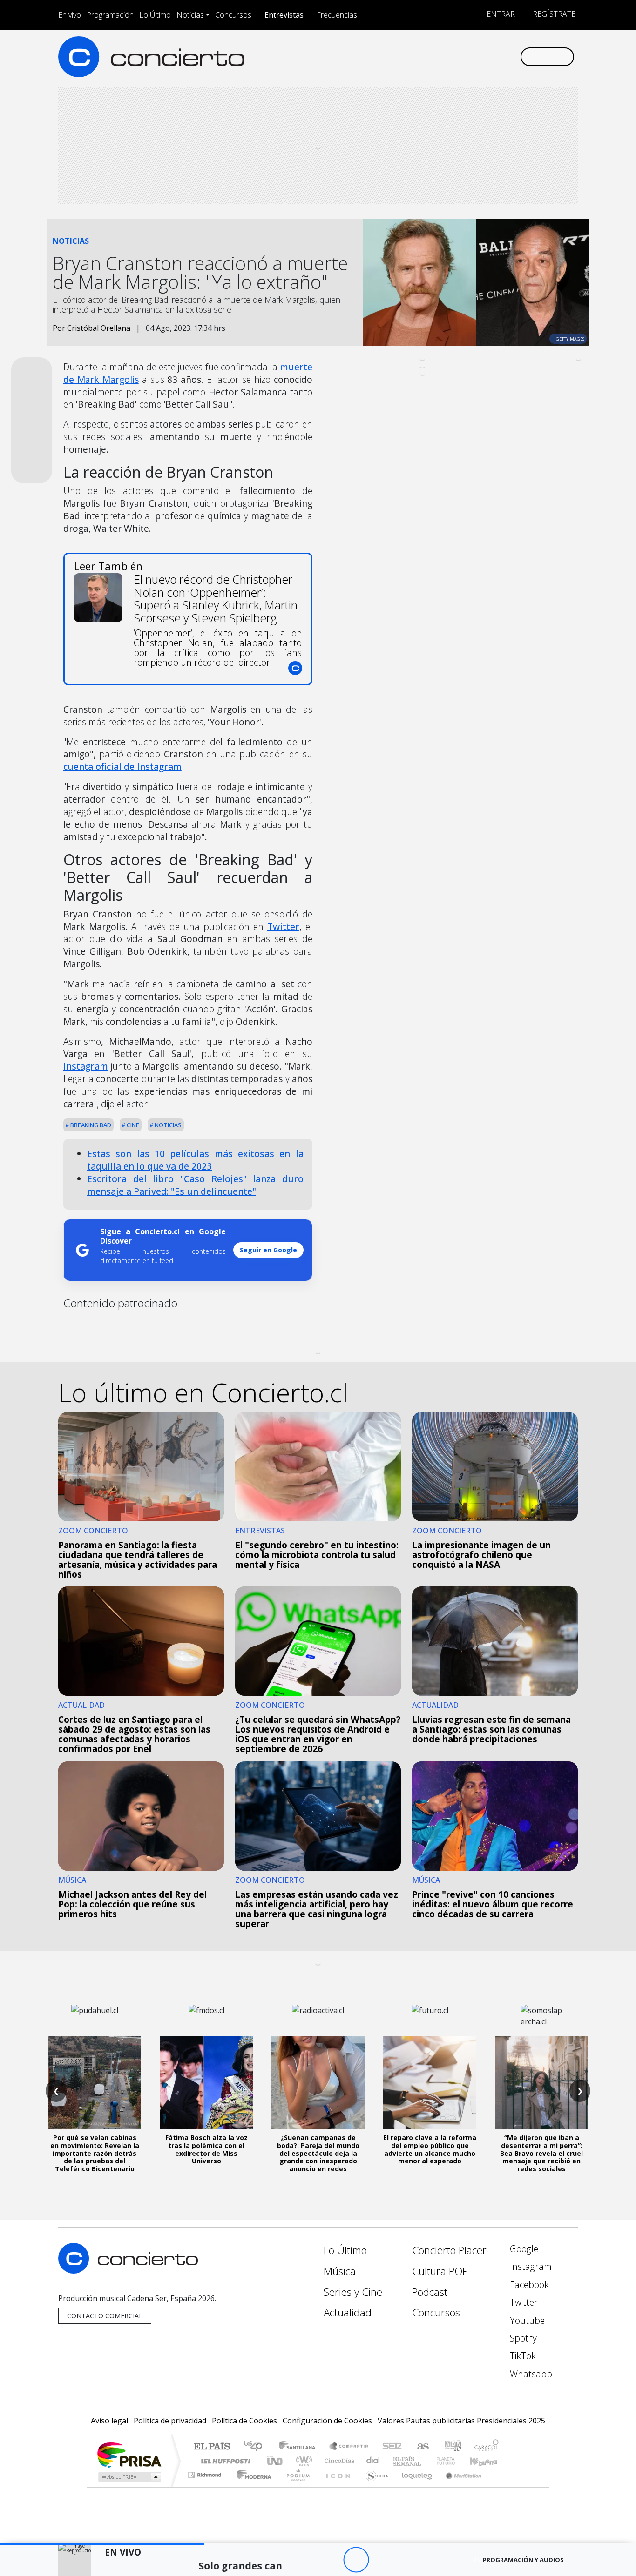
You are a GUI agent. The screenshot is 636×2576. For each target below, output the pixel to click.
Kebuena (488, 2461)
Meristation (459, 2486)
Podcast (430, 2292)
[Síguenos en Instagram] (420, 57)
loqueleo (414, 2486)
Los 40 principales (256, 2447)
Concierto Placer (449, 2250)
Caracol (487, 2447)
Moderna (252, 2486)
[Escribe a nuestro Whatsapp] (512, 57)
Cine (132, 1125)
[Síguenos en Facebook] (436, 57)
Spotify (522, 2338)
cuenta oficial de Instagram (122, 766)
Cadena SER (392, 2447)
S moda (374, 2486)
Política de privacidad (170, 2421)
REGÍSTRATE (553, 14)
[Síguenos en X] (451, 57)
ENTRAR (500, 14)
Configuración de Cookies (327, 2421)
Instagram (86, 1066)
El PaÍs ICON (336, 2486)
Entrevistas (284, 15)
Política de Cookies (244, 2421)
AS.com (422, 2447)
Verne (426, 2461)
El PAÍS (212, 2447)
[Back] (305, 2560)
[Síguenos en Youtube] (466, 57)
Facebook (528, 2285)
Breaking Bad (90, 1125)
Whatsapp (530, 2374)
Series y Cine (353, 2292)
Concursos (233, 15)
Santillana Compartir (349, 2447)
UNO (276, 2461)
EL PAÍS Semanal (399, 2461)
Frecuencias (337, 15)
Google (523, 2249)
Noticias (190, 15)
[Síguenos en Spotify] (482, 57)
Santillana (300, 2447)
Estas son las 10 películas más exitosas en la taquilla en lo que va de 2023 (195, 1160)
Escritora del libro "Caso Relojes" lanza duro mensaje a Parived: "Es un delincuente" (195, 1185)
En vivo (70, 15)
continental (373, 2461)
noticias (167, 1125)
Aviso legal (109, 2421)
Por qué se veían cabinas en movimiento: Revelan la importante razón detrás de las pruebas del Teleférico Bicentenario (95, 2153)
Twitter (283, 927)
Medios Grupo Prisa (129, 2477)
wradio (302, 2461)
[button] (102, 2544)
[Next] (407, 2560)
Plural (295, 2486)
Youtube (526, 2320)
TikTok (522, 2356)
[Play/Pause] (356, 2560)
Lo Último (155, 15)
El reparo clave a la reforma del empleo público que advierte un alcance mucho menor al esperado (430, 2149)
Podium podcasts (206, 2472)
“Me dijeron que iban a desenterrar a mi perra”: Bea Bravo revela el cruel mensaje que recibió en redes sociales (541, 2153)
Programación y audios (523, 2560)
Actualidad (348, 2312)
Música (340, 2271)
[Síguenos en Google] (405, 57)
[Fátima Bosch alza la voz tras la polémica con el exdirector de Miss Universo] (206, 2083)
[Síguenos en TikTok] (497, 57)
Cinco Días (338, 2461)
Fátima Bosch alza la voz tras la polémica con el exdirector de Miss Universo (206, 2149)
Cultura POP (440, 2271)
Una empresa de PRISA (129, 2454)
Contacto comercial (105, 2316)
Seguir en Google (268, 1250)
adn (452, 2447)
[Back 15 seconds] (330, 2560)
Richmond (206, 2486)
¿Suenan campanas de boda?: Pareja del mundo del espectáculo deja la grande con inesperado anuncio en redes (318, 2153)
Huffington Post (224, 2461)
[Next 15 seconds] (382, 2560)
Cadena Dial (454, 2461)
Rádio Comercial (500, 2486)
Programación (110, 15)
